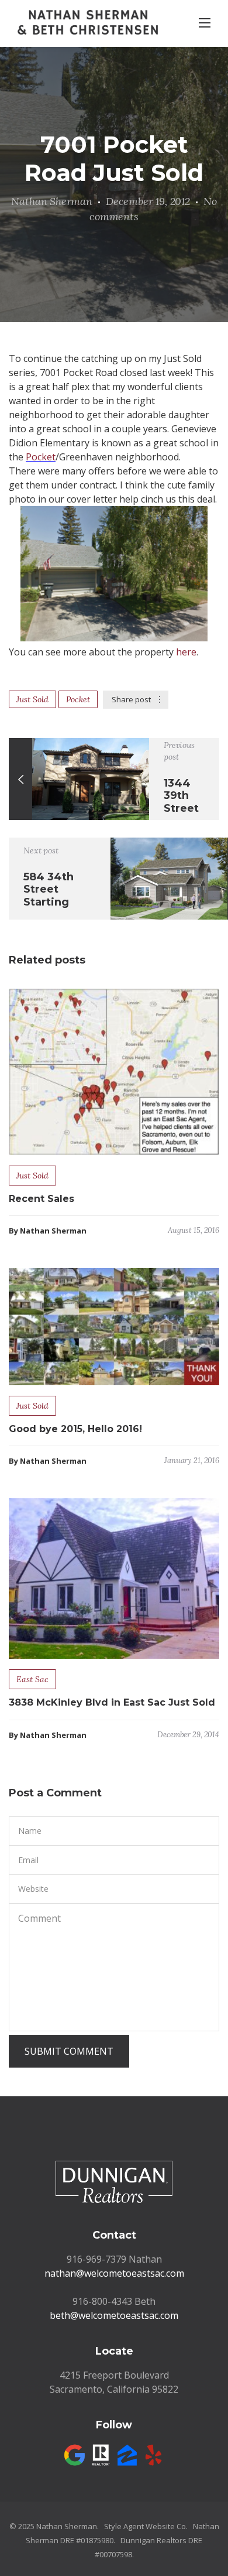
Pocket (41, 457)
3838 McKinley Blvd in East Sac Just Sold (112, 1702)
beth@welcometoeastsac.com (114, 2315)
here (186, 652)
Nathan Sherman (51, 201)
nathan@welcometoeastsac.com (114, 2273)
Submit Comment (69, 2051)
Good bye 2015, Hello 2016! (75, 1429)
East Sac (32, 1679)
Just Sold (32, 699)
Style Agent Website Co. (146, 2526)
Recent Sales (42, 1199)
